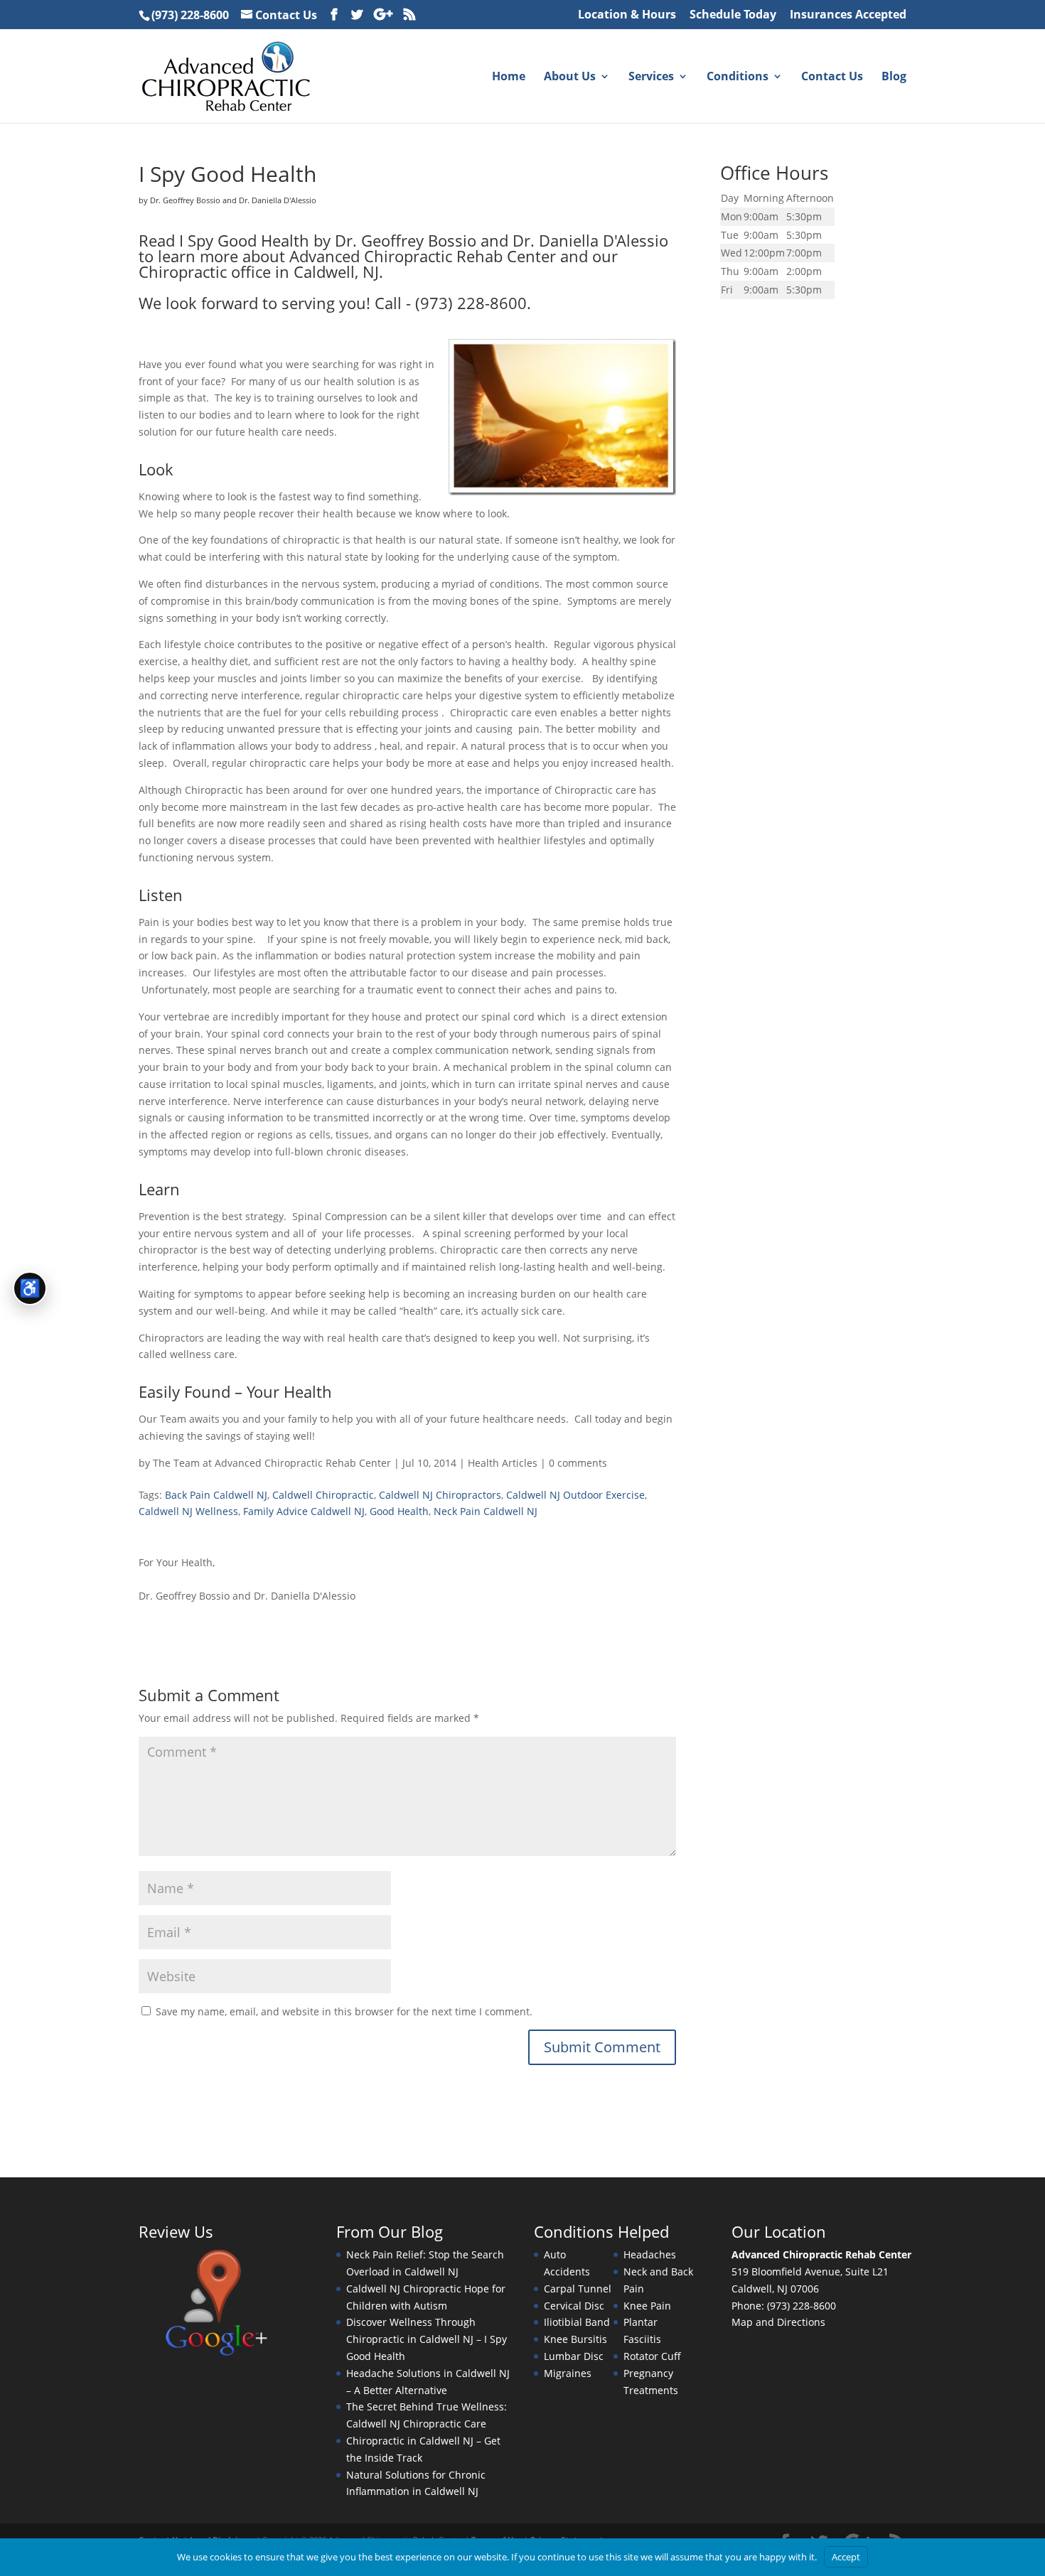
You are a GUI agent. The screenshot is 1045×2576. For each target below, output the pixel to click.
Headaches (650, 2254)
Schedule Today (733, 15)
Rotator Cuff (652, 2356)
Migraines (568, 2373)
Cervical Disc (574, 2306)
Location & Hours (627, 15)
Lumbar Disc (574, 2356)
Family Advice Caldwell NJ (304, 1511)
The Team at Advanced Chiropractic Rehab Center (272, 1463)
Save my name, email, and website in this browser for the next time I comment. (344, 2011)
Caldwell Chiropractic (323, 1495)
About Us (570, 77)
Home (509, 77)
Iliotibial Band (577, 2322)
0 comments (578, 1463)
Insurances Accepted (848, 15)
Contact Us (286, 15)
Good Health (399, 1511)
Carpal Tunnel (578, 2289)
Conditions (738, 77)
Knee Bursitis (575, 2339)
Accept (846, 2557)
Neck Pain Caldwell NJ (486, 1511)
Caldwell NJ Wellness (188, 1511)
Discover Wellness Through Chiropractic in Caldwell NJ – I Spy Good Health (427, 2339)
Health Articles (503, 1463)
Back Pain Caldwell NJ (216, 1495)
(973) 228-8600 (190, 15)
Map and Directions (778, 2322)
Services (651, 77)
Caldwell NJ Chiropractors (440, 1495)
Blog (894, 77)
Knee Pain (647, 2306)
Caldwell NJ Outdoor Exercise (575, 1495)
